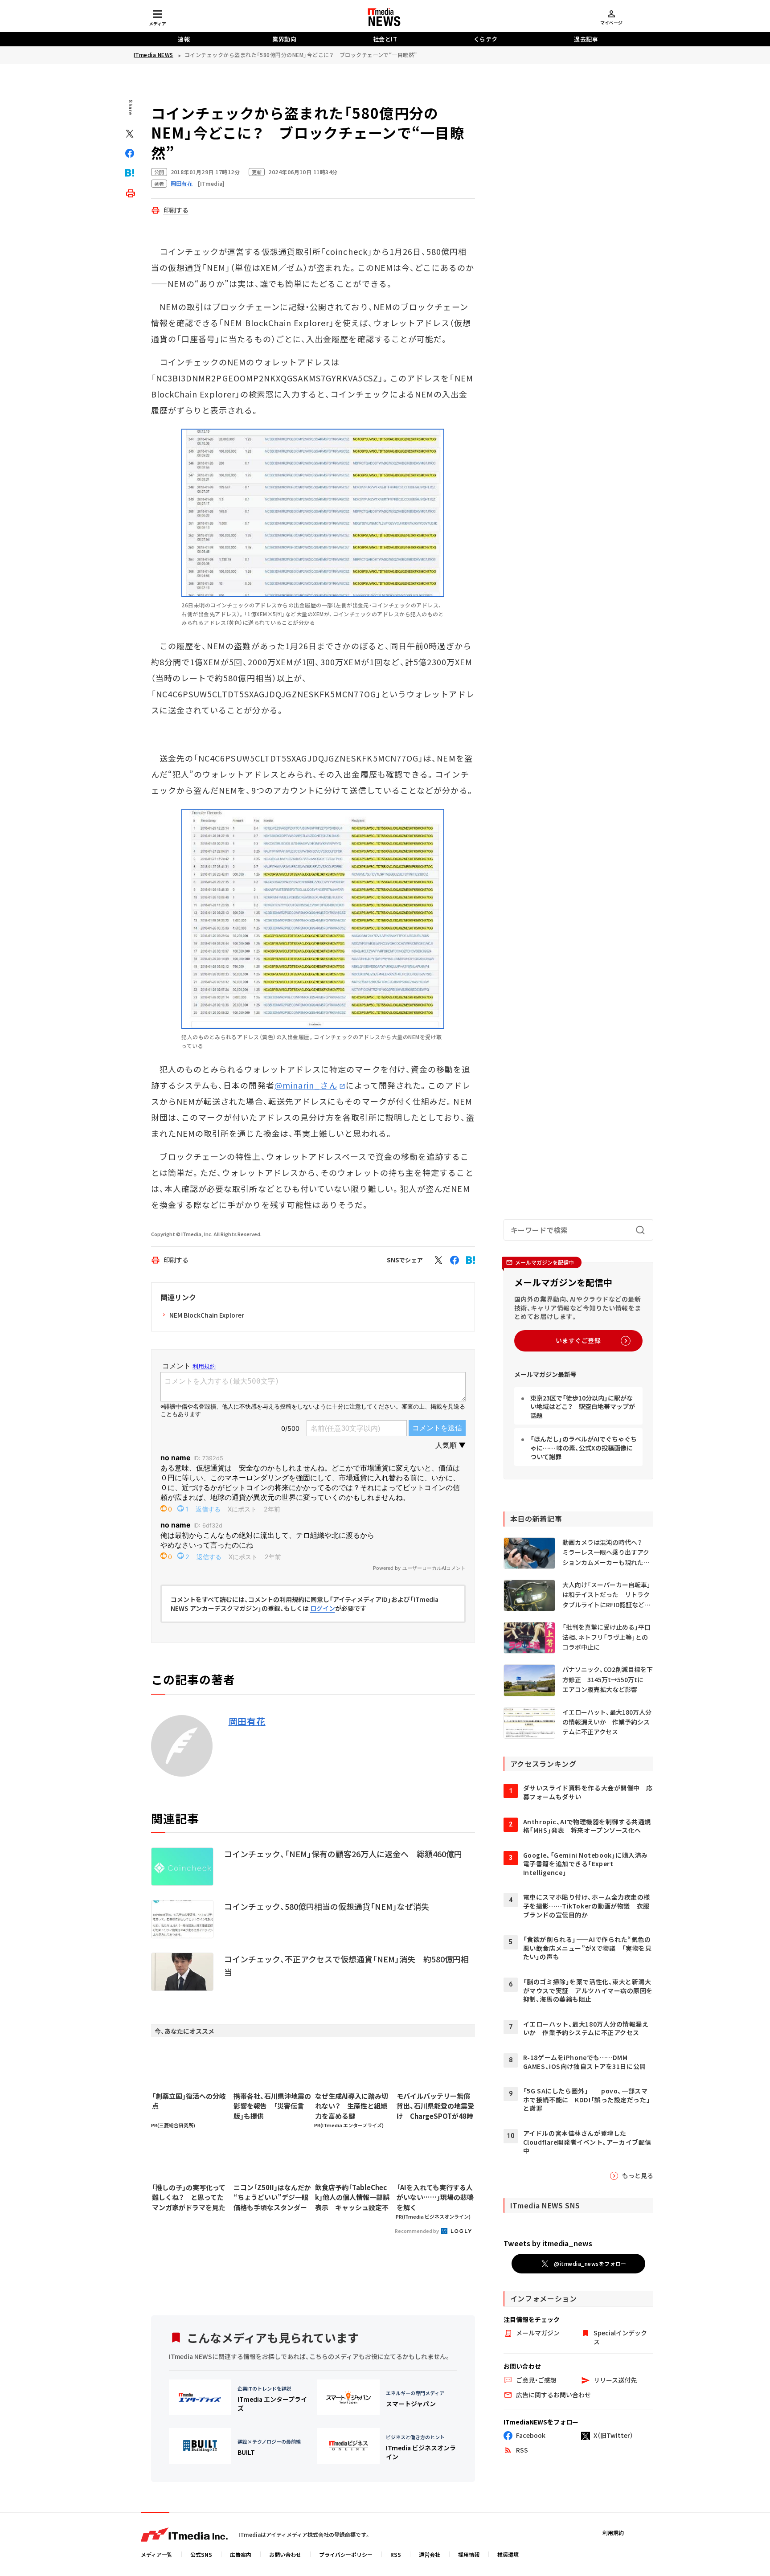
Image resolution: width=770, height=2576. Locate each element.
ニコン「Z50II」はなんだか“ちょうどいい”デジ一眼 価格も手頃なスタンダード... (272, 2198)
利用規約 (613, 2533)
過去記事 (586, 39)
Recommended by (417, 2231)
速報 (184, 39)
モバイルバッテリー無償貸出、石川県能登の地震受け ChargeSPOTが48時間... (435, 2106)
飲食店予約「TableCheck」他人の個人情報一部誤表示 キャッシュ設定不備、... (352, 2198)
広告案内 (241, 2554)
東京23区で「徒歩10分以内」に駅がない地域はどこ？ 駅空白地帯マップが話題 (583, 1407)
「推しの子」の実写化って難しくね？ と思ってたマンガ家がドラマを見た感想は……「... (189, 2198)
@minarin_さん (306, 1085)
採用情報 (469, 2554)
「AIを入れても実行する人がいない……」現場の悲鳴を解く (435, 2197)
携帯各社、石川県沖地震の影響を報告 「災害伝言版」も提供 (272, 2106)
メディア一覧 (157, 2554)
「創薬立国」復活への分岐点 (189, 2101)
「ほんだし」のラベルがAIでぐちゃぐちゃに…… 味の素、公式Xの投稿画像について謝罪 (584, 1448)
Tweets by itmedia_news (548, 2243)
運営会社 (430, 2554)
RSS (396, 2554)
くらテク (486, 39)
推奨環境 (508, 2554)
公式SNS (201, 2554)
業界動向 (284, 39)
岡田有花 (247, 1721)
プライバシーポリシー (346, 2554)
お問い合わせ (285, 2554)
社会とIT (385, 39)
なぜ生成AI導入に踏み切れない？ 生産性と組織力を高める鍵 (352, 2106)
